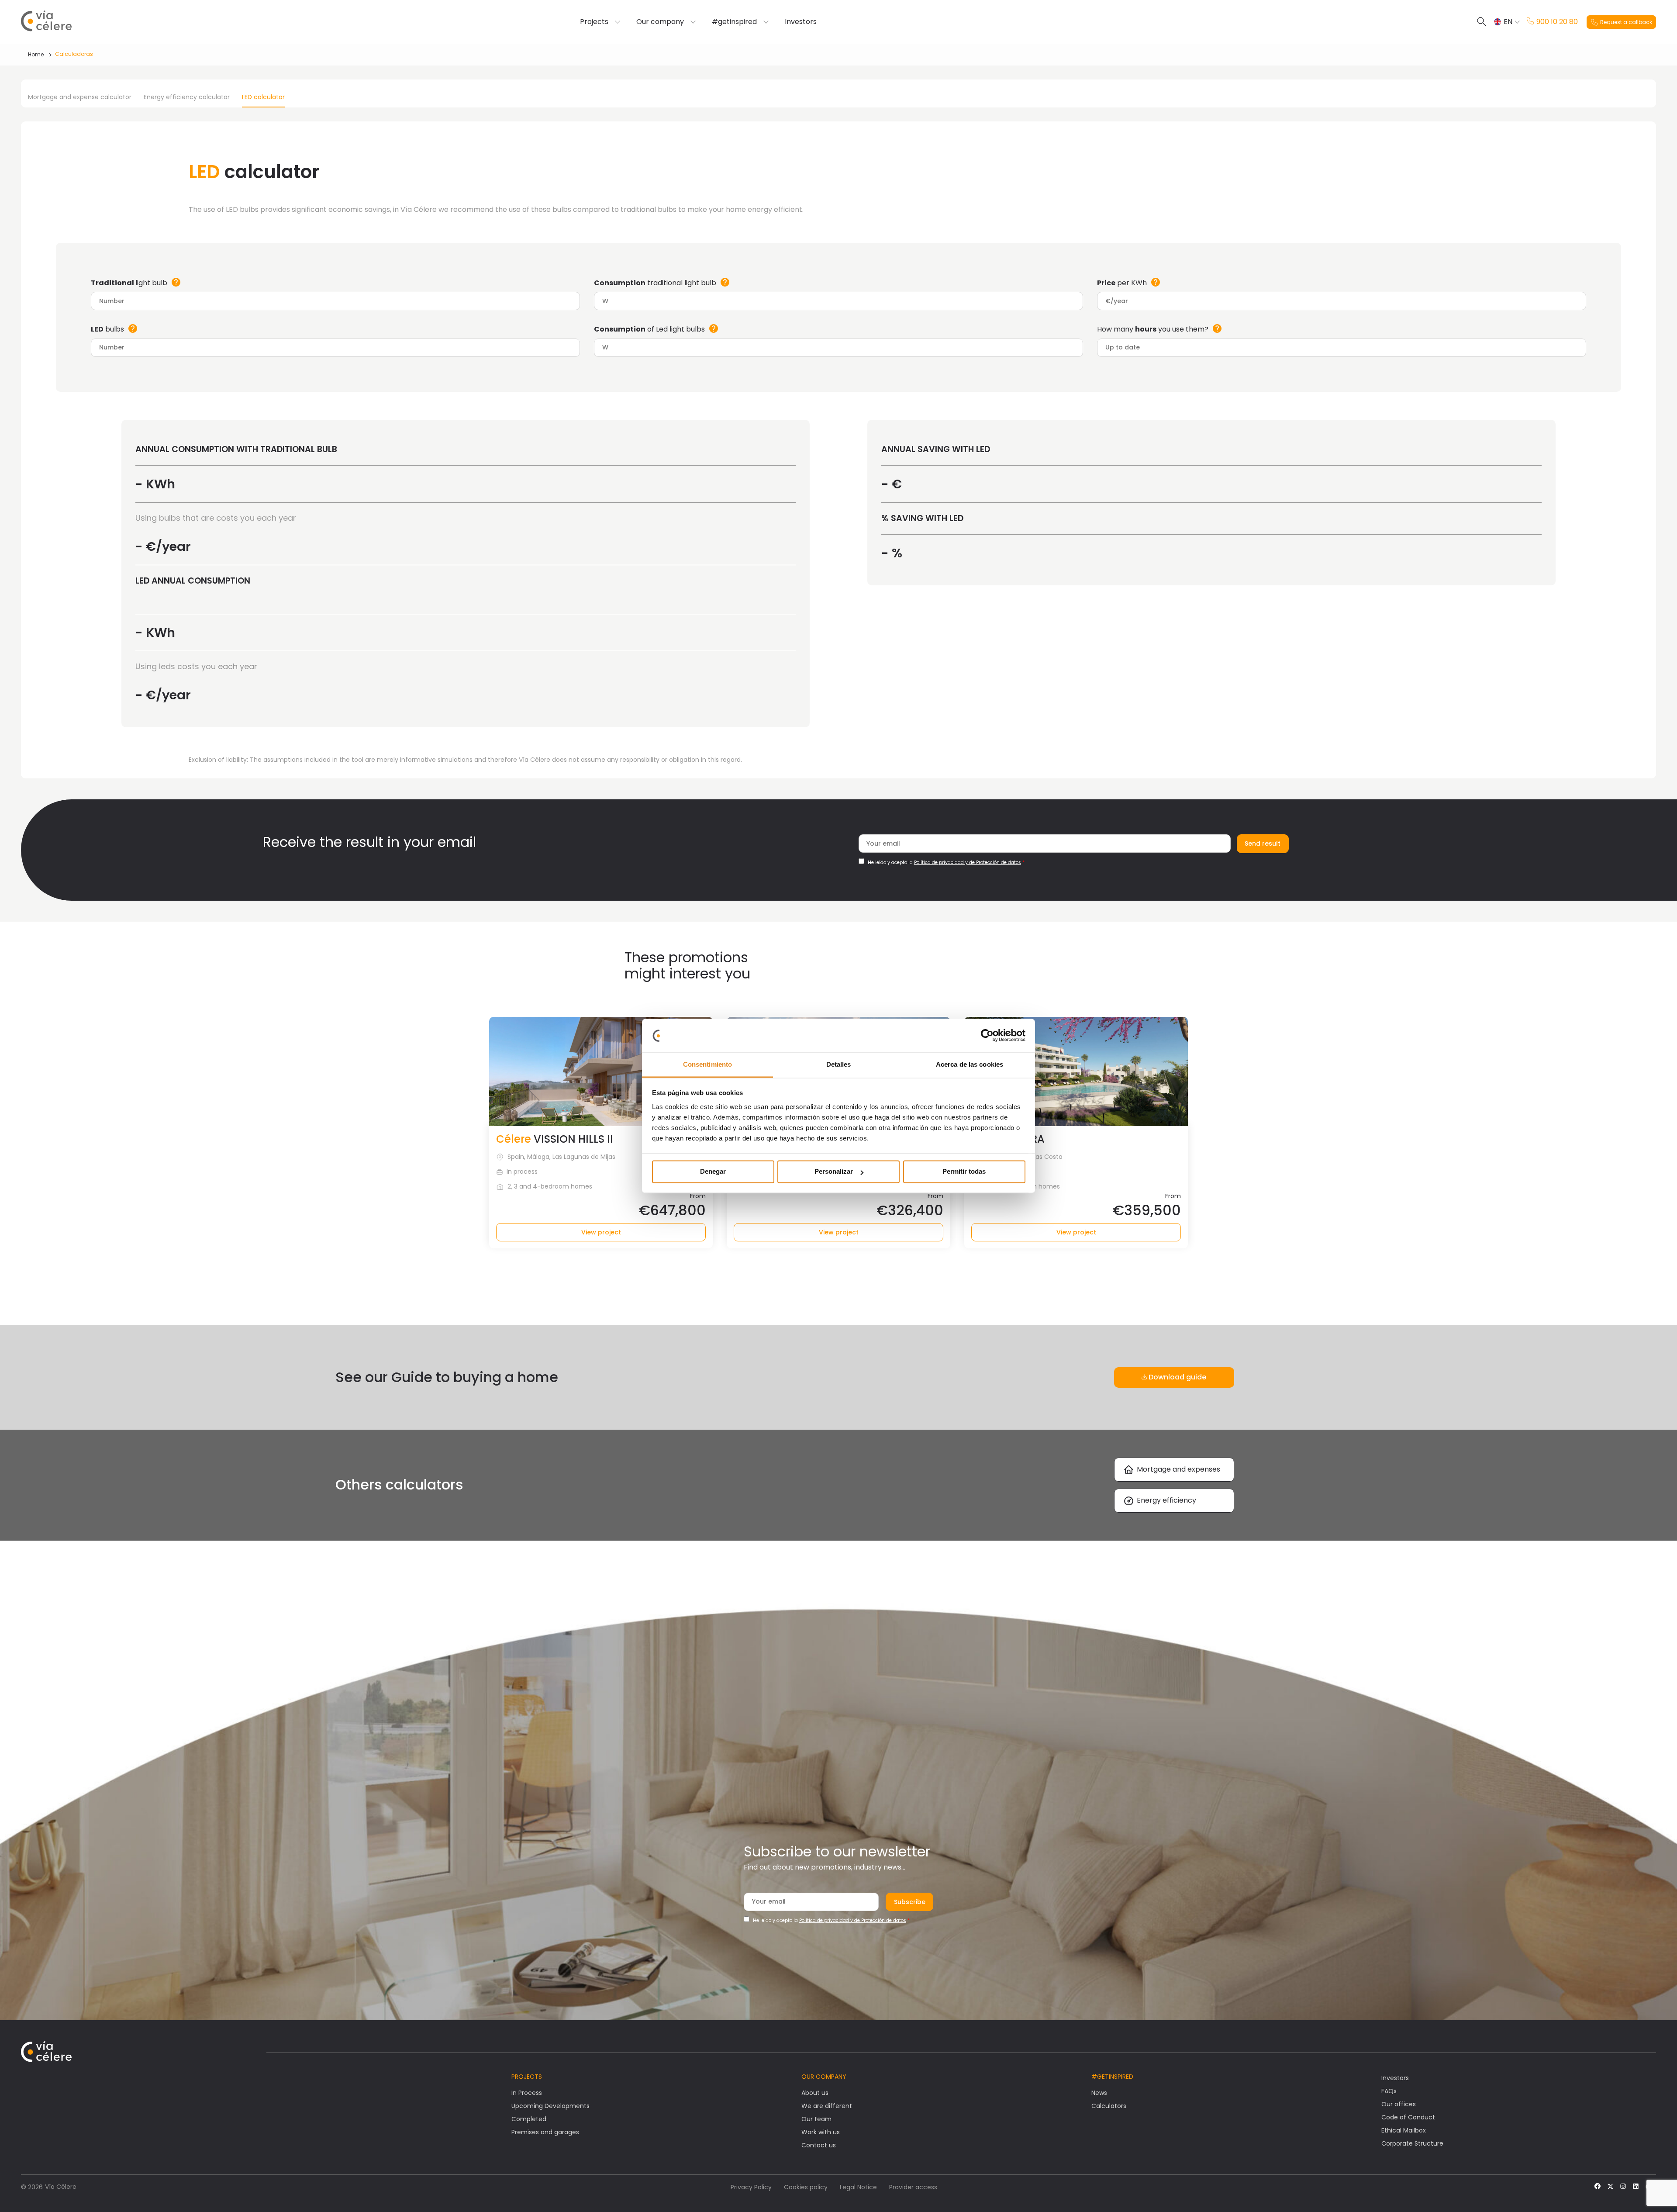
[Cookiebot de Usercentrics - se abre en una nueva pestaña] (987, 1036)
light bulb (129, 283)
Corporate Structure (1412, 2143)
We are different (827, 2106)
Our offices (1399, 2104)
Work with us (821, 2132)
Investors (801, 22)
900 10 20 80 (1557, 22)
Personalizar (834, 1172)
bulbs (107, 329)
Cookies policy (806, 2187)
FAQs (1389, 2091)
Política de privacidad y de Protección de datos (968, 862)
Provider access (913, 2187)
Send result (1263, 843)
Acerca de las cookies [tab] (970, 1064)
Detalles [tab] (839, 1064)
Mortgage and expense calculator (80, 97)
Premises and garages (545, 2132)
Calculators (1109, 2106)
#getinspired (734, 22)
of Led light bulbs (649, 329)
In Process (527, 2093)
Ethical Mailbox (1404, 2130)
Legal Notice (858, 2187)
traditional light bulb (655, 283)
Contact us (819, 2145)
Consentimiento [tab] (707, 1064)
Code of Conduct (1408, 2117)
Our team (816, 2119)
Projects (594, 22)
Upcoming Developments (550, 2106)
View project (601, 1232)
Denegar (713, 1172)
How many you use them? (1153, 329)
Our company (660, 22)
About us (815, 2093)
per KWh (1122, 283)
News (1099, 2093)
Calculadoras (74, 54)
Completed (529, 2119)
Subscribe (910, 1902)
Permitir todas (964, 1172)
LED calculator (263, 97)
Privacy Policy (751, 2187)
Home (36, 54)
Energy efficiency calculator (187, 97)
